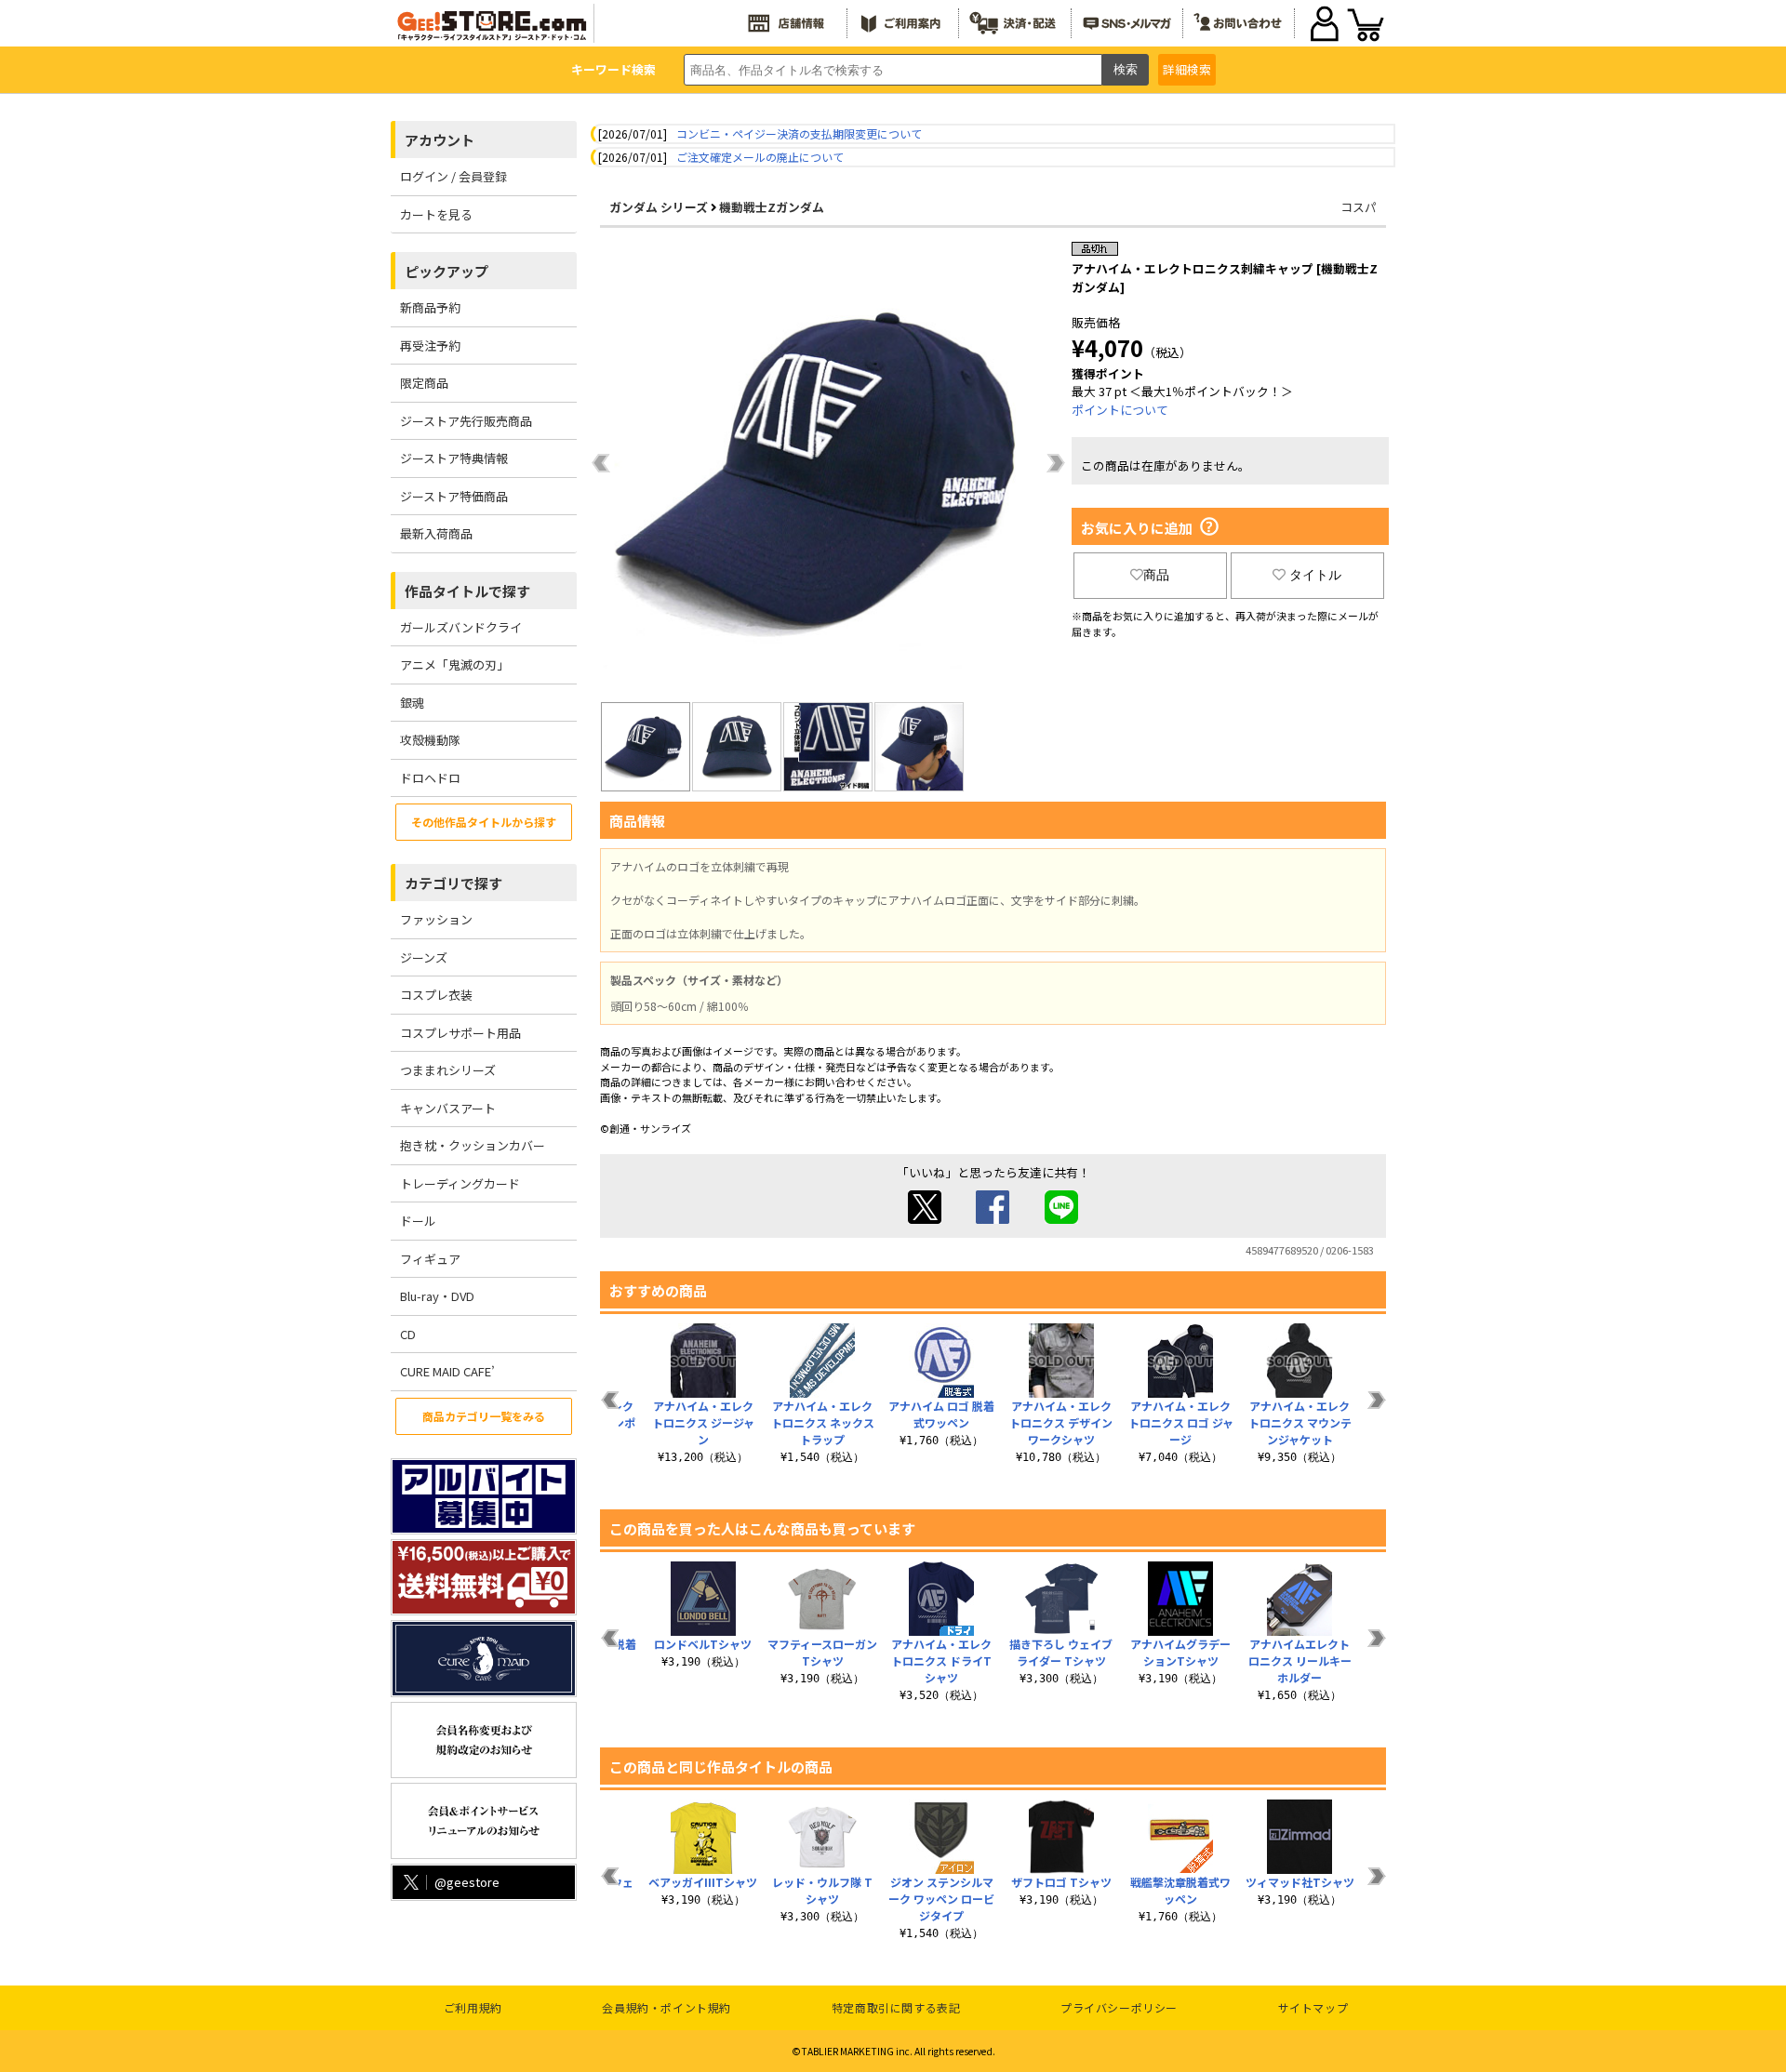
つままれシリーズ (448, 1070)
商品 (1156, 575)
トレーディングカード (460, 1183)
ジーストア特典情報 (454, 458)
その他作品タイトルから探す (484, 822)
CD (408, 1334)
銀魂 (412, 703)
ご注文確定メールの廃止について (760, 157)
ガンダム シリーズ (659, 207)
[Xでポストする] (925, 1219)
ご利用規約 (473, 2007)
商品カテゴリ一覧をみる (484, 1416)
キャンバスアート (448, 1108)
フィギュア (430, 1259)
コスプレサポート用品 (460, 1033)
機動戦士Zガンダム (772, 207)
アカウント (440, 140)
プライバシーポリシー (1119, 2007)
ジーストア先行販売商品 (466, 421)
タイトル (1315, 575)
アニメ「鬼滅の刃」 (454, 664)
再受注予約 (430, 345)
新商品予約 (430, 307)
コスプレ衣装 (436, 995)
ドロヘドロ (430, 778)
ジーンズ (424, 957)
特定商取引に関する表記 (896, 2007)
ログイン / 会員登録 (453, 176)
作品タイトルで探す (467, 591)
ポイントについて (1120, 410)
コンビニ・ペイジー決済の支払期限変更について (799, 133)
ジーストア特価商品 (454, 496)
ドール (418, 1221)
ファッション (436, 919)
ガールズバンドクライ (461, 627)
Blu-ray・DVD (437, 1296)
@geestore (467, 1882)
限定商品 (424, 383)
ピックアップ (446, 271)
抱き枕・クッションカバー (473, 1145)
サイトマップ (1313, 2007)
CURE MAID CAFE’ (447, 1371)
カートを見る (436, 214)
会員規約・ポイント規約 (666, 2007)
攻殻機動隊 (430, 740)
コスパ (1359, 207)
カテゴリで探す (453, 883)
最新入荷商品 (436, 533)
